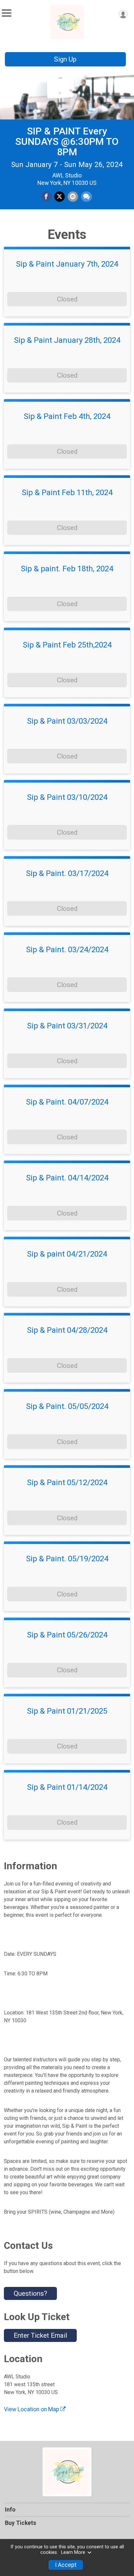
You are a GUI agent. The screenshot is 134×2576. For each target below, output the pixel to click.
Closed (67, 299)
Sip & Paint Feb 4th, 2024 (67, 416)
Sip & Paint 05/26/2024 (67, 1635)
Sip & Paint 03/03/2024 (67, 721)
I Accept (66, 2565)
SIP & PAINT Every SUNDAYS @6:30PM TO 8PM (67, 141)
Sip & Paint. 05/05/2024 (67, 1406)
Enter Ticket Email (40, 2335)
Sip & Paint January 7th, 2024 (67, 264)
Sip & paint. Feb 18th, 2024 (67, 569)
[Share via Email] (73, 197)
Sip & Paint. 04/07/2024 (67, 1102)
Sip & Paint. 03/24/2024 (67, 950)
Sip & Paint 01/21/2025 (67, 1711)
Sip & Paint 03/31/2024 (67, 1026)
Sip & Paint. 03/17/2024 (67, 873)
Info (10, 2510)
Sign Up (65, 59)
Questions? (30, 2293)
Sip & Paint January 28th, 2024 (67, 340)
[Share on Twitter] (60, 197)
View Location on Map (32, 2409)
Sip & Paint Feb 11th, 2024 (67, 493)
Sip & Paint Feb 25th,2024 (67, 645)
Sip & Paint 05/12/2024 (67, 1483)
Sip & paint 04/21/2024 (67, 1254)
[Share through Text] (87, 197)
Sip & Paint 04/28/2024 (67, 1330)
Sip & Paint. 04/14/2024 (67, 1178)
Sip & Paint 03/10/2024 (67, 797)
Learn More (73, 2552)
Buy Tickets (20, 2523)
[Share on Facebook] (46, 197)
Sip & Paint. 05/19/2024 (67, 1559)
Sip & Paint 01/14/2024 (67, 1787)
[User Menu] (123, 14)
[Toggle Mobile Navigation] (7, 13)
